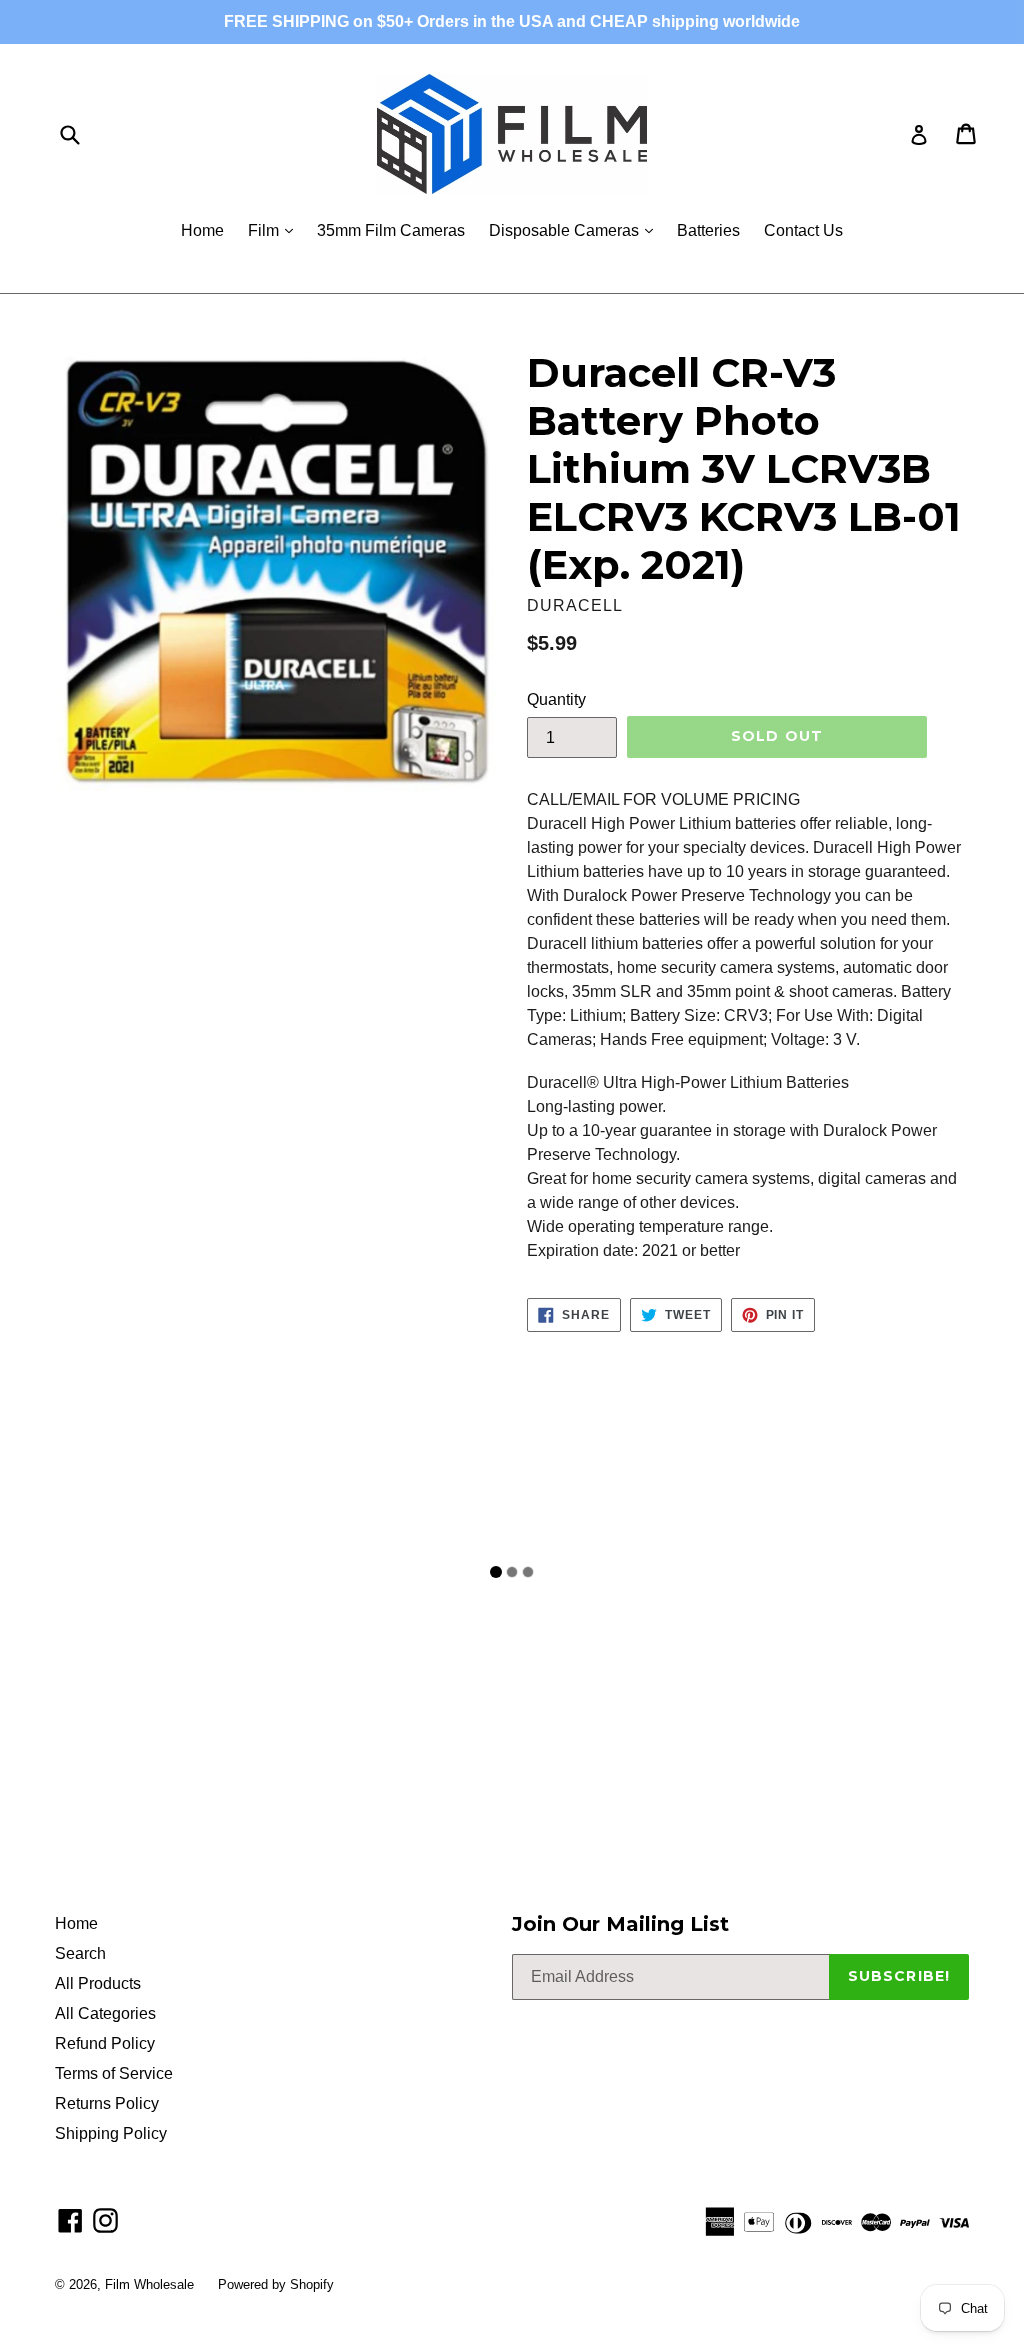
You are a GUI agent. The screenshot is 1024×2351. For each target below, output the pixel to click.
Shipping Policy (111, 2133)
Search (80, 1953)
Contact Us (803, 230)
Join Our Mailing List (620, 1924)
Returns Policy (107, 2103)
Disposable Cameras (576, 230)
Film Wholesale (151, 2284)
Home (202, 230)
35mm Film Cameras (391, 230)
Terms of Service (114, 2073)
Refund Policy (105, 2043)
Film (275, 230)
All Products (98, 1983)
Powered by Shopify (276, 2284)
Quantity (556, 699)
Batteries (708, 230)
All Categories (105, 2013)
